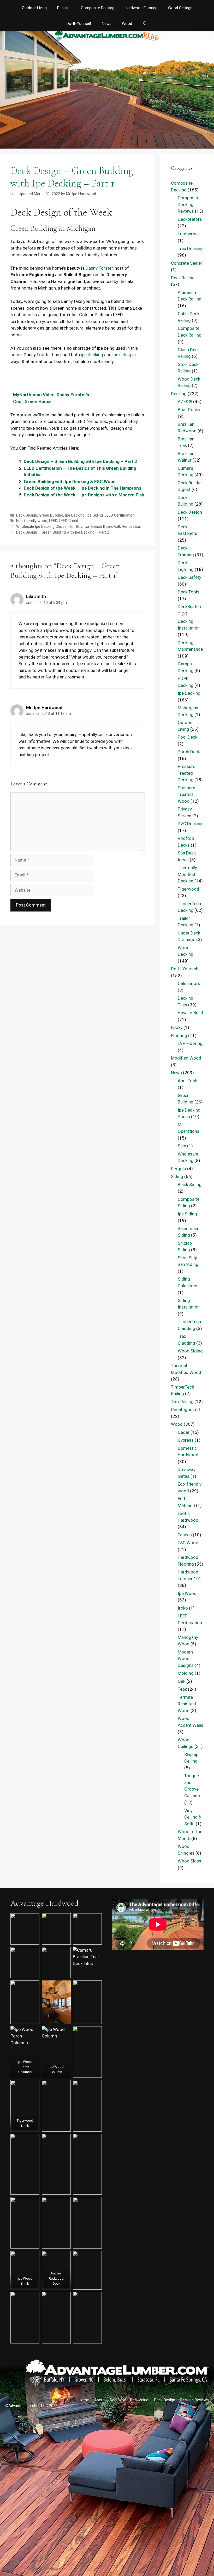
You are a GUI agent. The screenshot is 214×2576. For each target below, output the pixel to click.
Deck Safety (189, 577)
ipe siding (122, 355)
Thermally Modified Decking (187, 874)
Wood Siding (190, 1351)
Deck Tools (189, 592)
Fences (185, 1535)
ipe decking (92, 355)
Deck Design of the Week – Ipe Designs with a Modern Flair (84, 495)
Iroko (183, 1608)
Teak (182, 1689)
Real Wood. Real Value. (129, 2400)
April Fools (188, 1081)
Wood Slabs (189, 1861)
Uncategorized (185, 1409)
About (99, 2400)
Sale (182, 1146)
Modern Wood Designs (186, 1659)
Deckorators (190, 219)
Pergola (179, 1169)
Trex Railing (182, 1402)
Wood (127, 24)
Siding (177, 1176)
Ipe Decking (75, 515)
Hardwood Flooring (141, 8)
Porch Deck (189, 752)
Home (84, 2400)
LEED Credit (69, 521)
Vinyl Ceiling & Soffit (193, 1817)
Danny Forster (99, 268)
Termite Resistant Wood (187, 1704)
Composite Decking (98, 8)
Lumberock (189, 234)
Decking (64, 8)
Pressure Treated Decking (186, 773)
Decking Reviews (195, 2400)
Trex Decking (190, 248)
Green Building (51, 515)
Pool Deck (188, 737)
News (107, 24)
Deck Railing (183, 278)
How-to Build (190, 1013)
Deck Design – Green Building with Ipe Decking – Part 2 (80, 461)
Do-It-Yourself (79, 24)
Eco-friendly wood (32, 521)
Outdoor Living (34, 8)
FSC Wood (188, 1543)
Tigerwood (188, 889)
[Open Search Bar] (145, 24)
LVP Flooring (190, 1043)
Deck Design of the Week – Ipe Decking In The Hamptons (82, 488)
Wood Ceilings (180, 8)
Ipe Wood (187, 1593)
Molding (186, 1673)
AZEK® (185, 401)
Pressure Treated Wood (186, 794)
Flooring (179, 1035)
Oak (182, 1681)
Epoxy (177, 1027)
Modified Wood (186, 1058)
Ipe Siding (95, 515)
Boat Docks (189, 410)
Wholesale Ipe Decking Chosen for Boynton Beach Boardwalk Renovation (79, 527)
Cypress (186, 1440)
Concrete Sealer (187, 263)
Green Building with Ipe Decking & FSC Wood (70, 482)
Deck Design (27, 515)
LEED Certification (120, 515)
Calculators (189, 983)
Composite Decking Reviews (189, 204)
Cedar (184, 1432)
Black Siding (190, 1185)
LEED (53, 521)
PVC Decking (190, 824)
